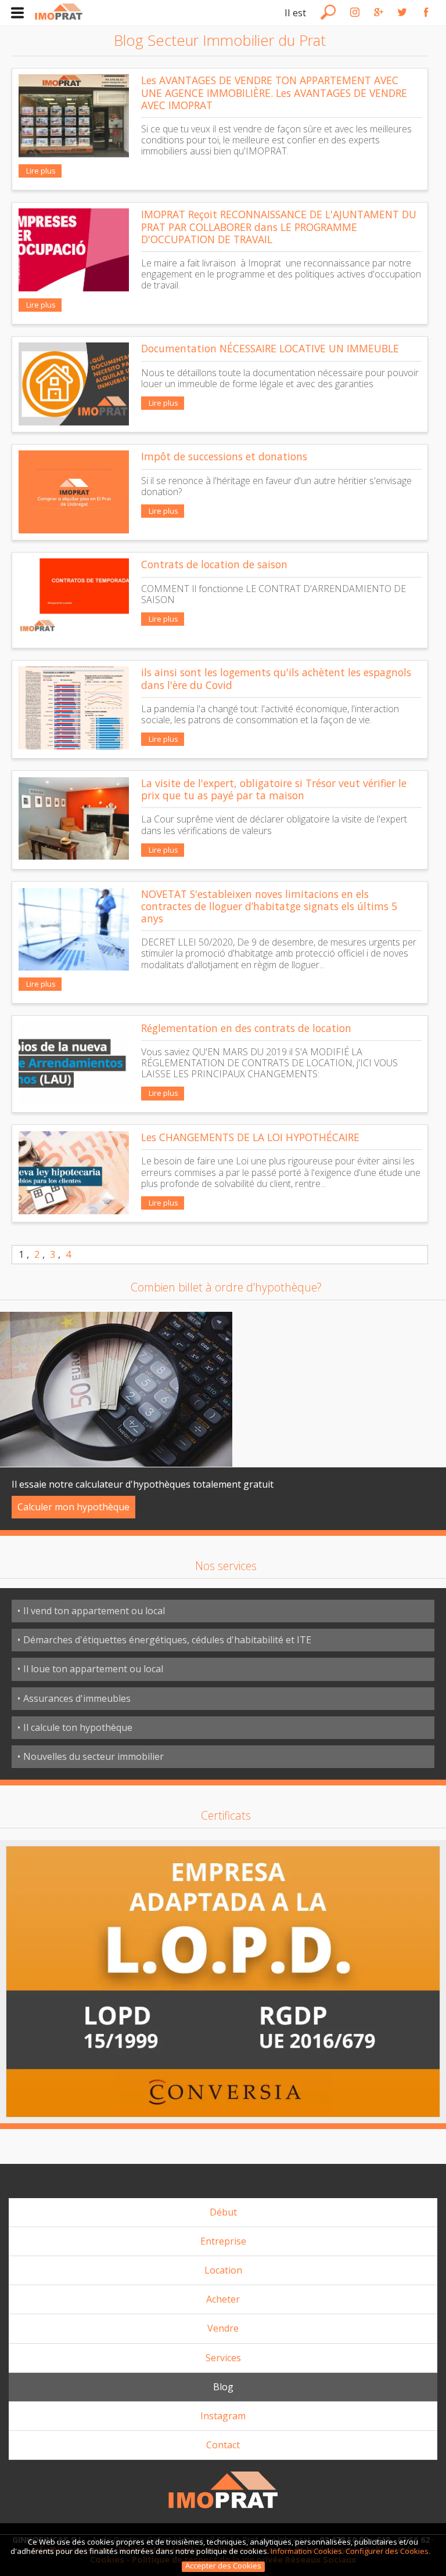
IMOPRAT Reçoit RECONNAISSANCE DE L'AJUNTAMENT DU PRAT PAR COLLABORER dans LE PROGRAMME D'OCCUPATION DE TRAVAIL (279, 226)
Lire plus (40, 171)
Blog (223, 2387)
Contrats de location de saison (214, 564)
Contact (223, 2445)
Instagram (223, 2416)
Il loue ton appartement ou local (93, 1669)
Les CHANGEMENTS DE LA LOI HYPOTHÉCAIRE (250, 1137)
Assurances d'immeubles (77, 1698)
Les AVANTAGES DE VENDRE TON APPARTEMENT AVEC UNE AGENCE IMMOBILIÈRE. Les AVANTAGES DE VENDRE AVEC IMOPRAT (274, 92)
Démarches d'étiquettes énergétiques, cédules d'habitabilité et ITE (167, 1640)
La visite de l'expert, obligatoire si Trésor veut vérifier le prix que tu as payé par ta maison (274, 789)
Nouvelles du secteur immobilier (93, 1756)
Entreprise (223, 2241)
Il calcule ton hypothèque (78, 1727)
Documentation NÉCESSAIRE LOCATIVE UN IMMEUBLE (270, 348)
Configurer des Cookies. (389, 2551)
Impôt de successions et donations (224, 456)
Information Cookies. (307, 2551)
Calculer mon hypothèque (73, 1507)
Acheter (223, 2299)
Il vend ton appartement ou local (94, 1611)
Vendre (223, 2328)
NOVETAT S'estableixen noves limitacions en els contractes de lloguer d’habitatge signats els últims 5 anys (269, 906)
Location (223, 2270)
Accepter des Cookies (223, 2566)
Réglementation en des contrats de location (246, 1028)
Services (223, 2358)
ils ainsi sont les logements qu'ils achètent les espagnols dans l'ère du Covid (276, 678)
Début (223, 2212)
